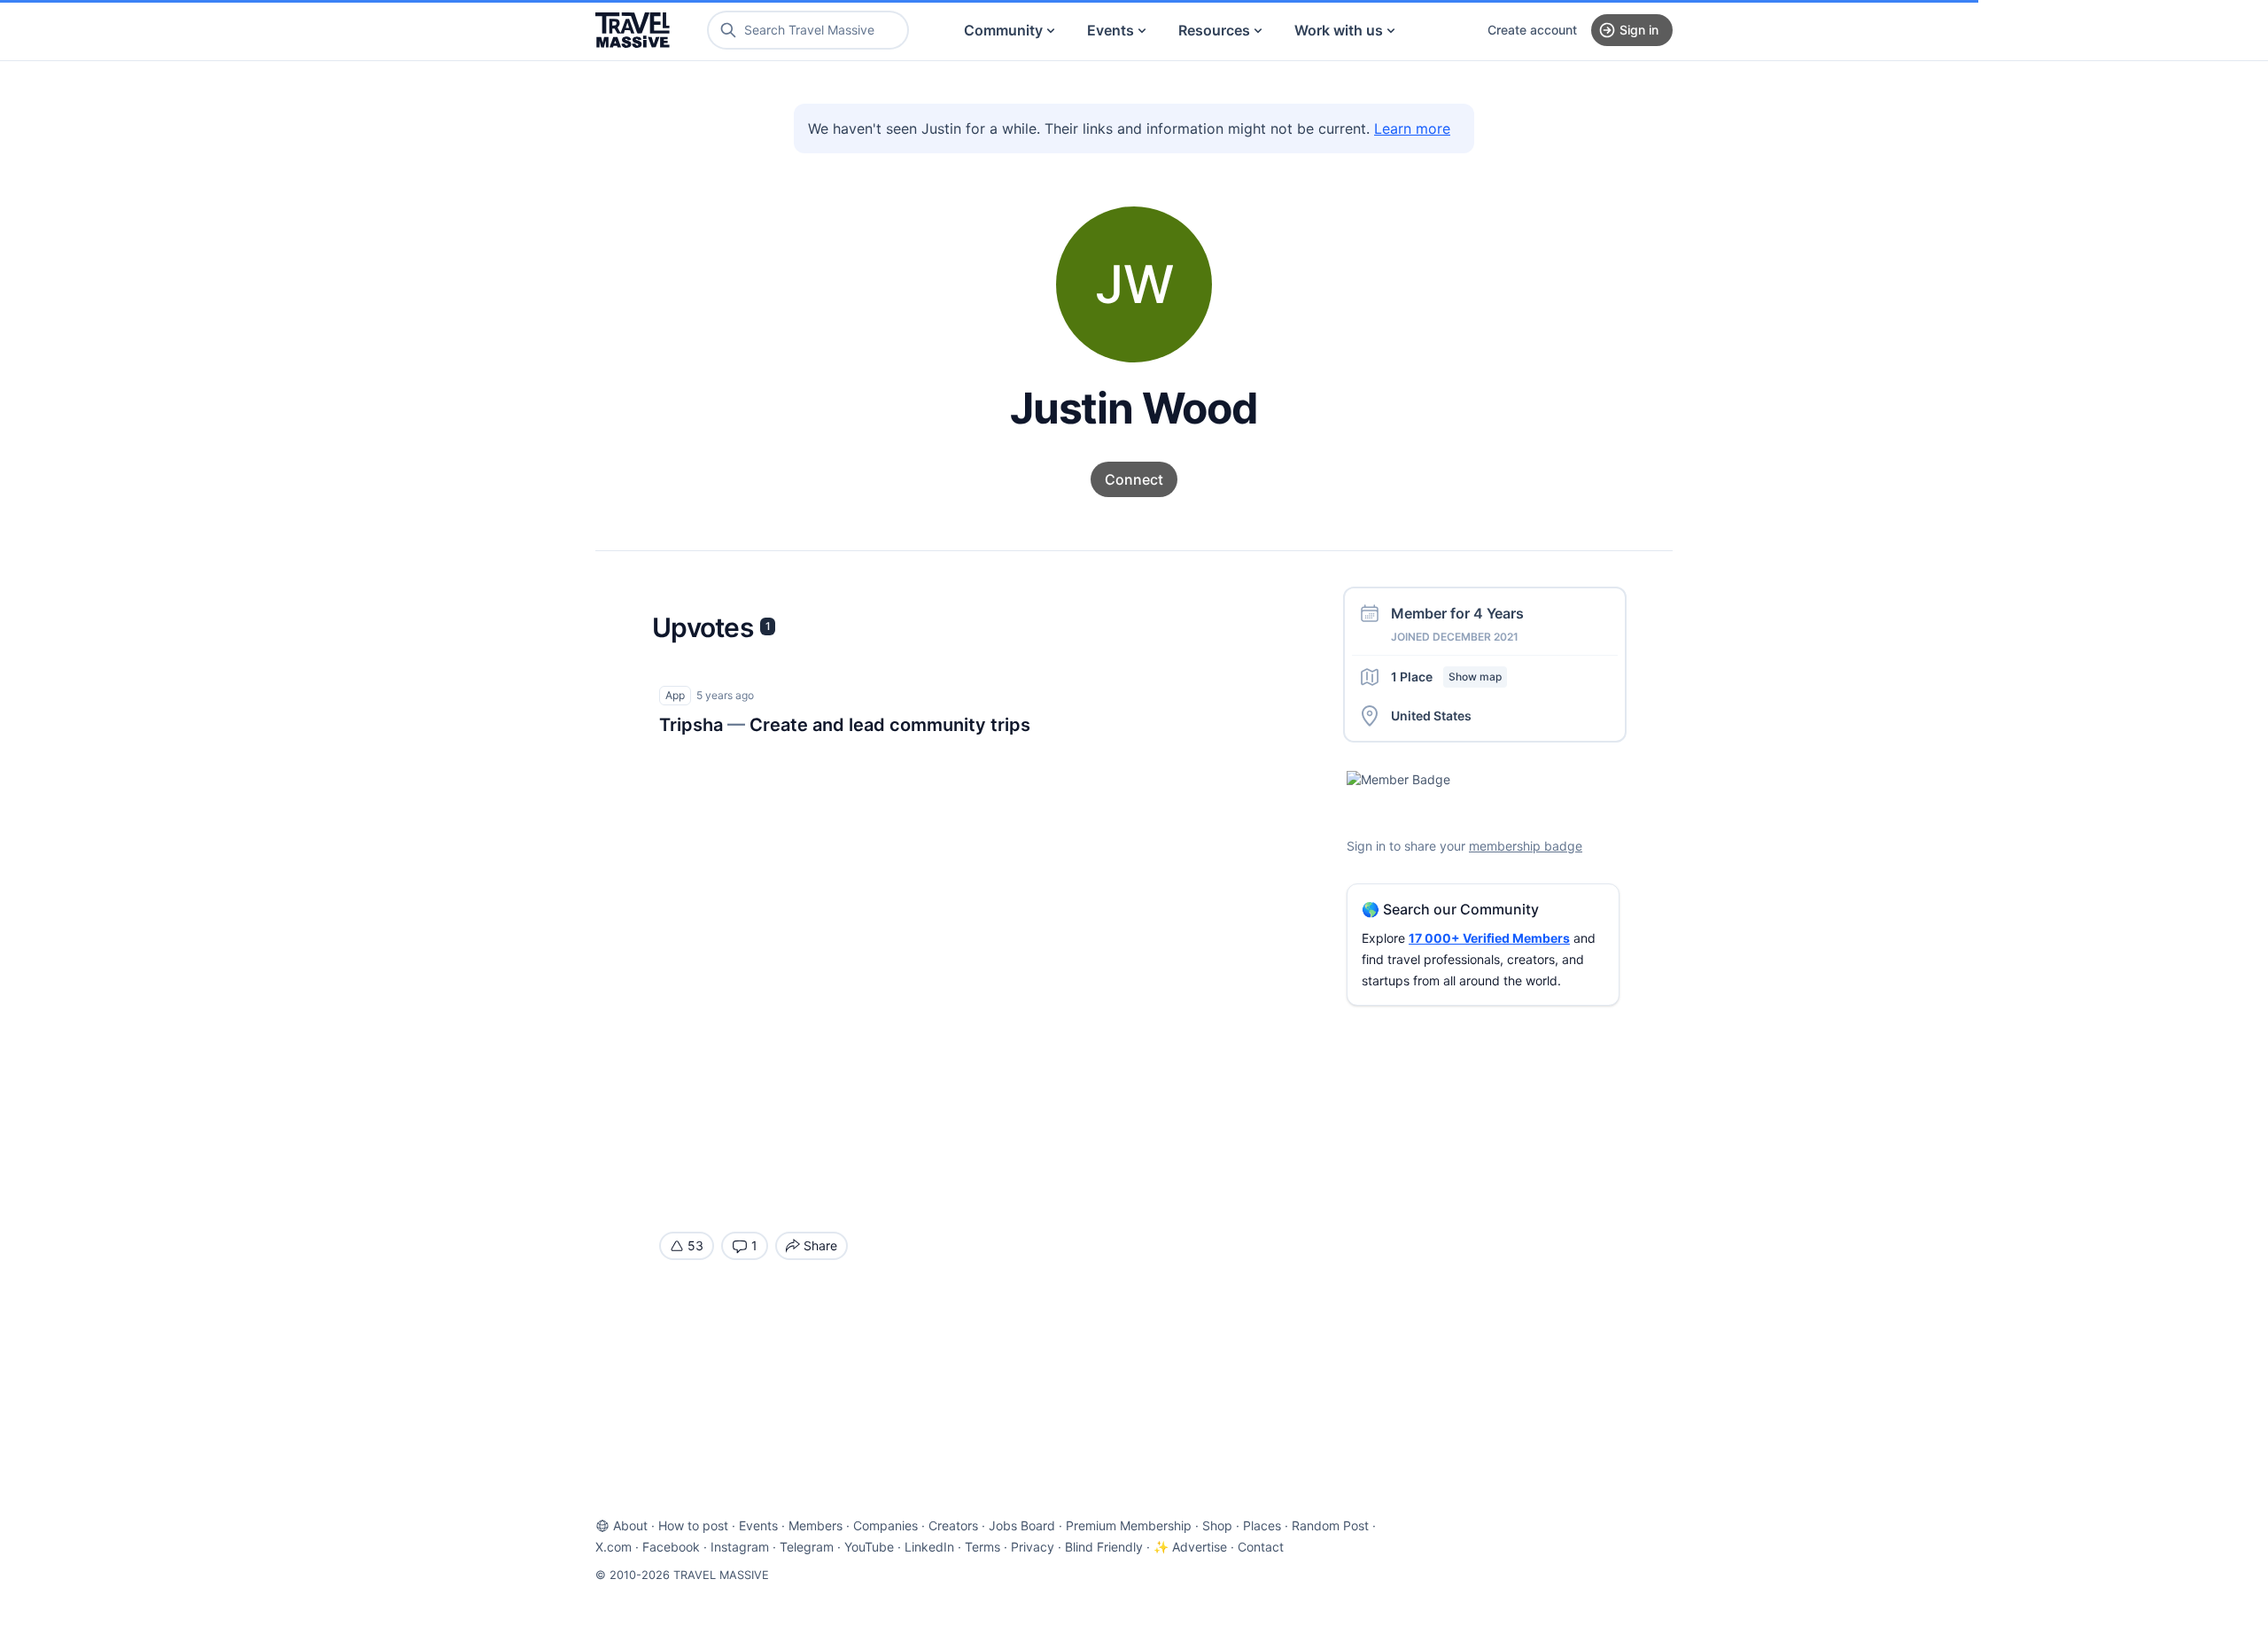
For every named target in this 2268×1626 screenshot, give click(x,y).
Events (1111, 30)
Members (816, 1525)
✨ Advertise (1190, 1547)
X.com (614, 1547)
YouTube (869, 1547)
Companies (885, 1525)
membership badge (1526, 846)
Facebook (671, 1547)
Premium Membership (1129, 1525)
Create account (1532, 30)
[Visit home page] (633, 30)
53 (695, 1245)
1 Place (1446, 677)
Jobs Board (1022, 1525)
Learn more (1412, 128)
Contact (1261, 1547)
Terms (983, 1547)
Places (1262, 1525)
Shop (1217, 1525)
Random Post (1330, 1525)
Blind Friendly (1104, 1547)
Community (1003, 30)
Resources (1214, 30)
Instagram (740, 1547)
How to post (693, 1525)
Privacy (1033, 1547)
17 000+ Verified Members (1489, 938)
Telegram (807, 1547)
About (630, 1525)
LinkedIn (929, 1547)
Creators (953, 1525)
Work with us (1339, 30)
